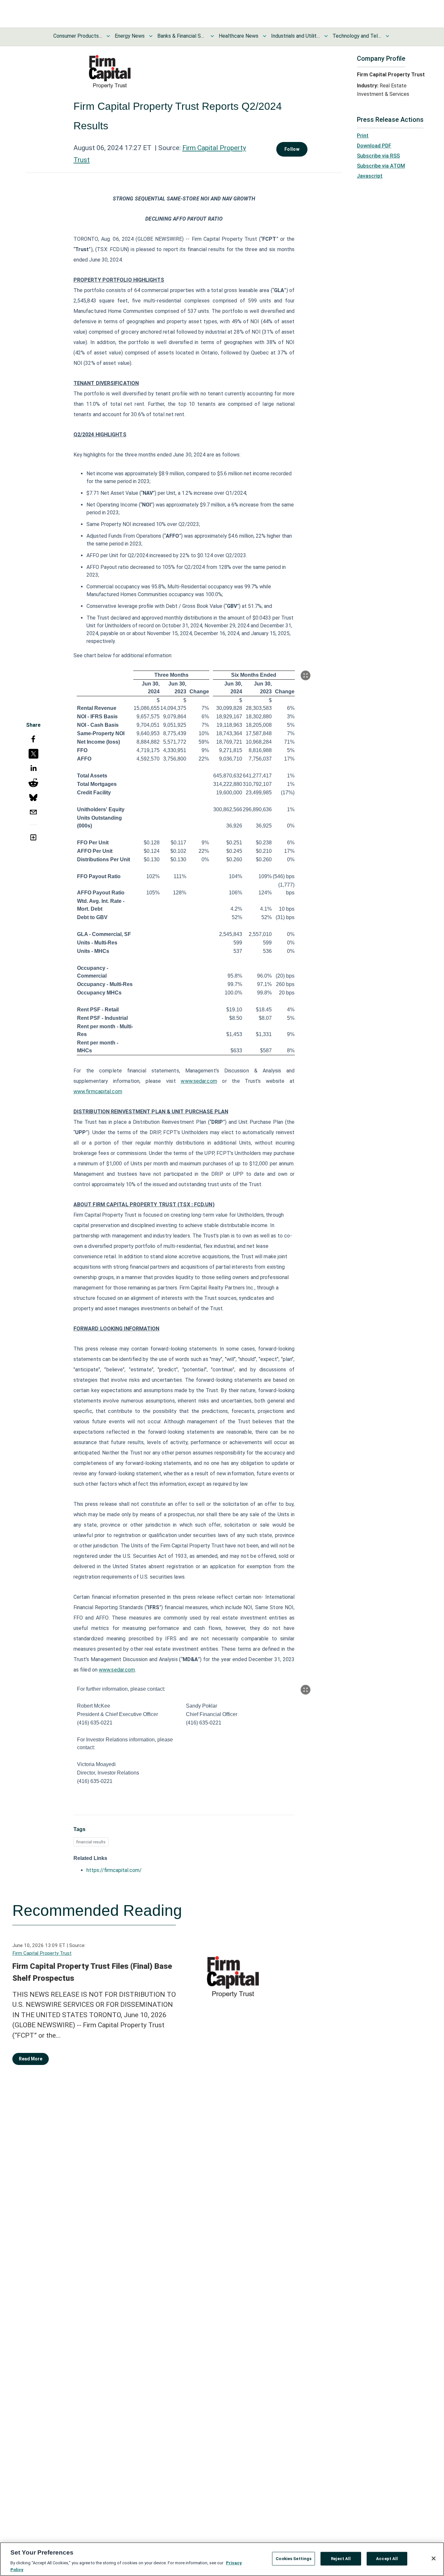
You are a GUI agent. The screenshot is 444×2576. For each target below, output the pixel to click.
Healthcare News (239, 36)
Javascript (370, 176)
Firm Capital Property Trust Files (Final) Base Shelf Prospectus (92, 1972)
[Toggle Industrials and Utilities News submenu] (326, 36)
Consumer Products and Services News (78, 36)
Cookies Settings (294, 2559)
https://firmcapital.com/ (114, 1870)
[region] (222, 2559)
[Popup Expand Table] (306, 675)
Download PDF (374, 146)
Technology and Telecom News (357, 36)
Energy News (130, 36)
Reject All (341, 2559)
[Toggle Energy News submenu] (151, 36)
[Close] (434, 2558)
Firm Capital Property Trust (42, 1953)
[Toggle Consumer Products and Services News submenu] (108, 36)
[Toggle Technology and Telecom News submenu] (387, 36)
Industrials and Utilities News (295, 36)
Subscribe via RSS (378, 156)
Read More (31, 2059)
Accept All (387, 2559)
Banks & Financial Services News (182, 36)
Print (363, 136)
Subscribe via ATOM (381, 166)
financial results (91, 1842)
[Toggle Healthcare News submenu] (265, 36)
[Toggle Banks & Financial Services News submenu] (212, 36)
